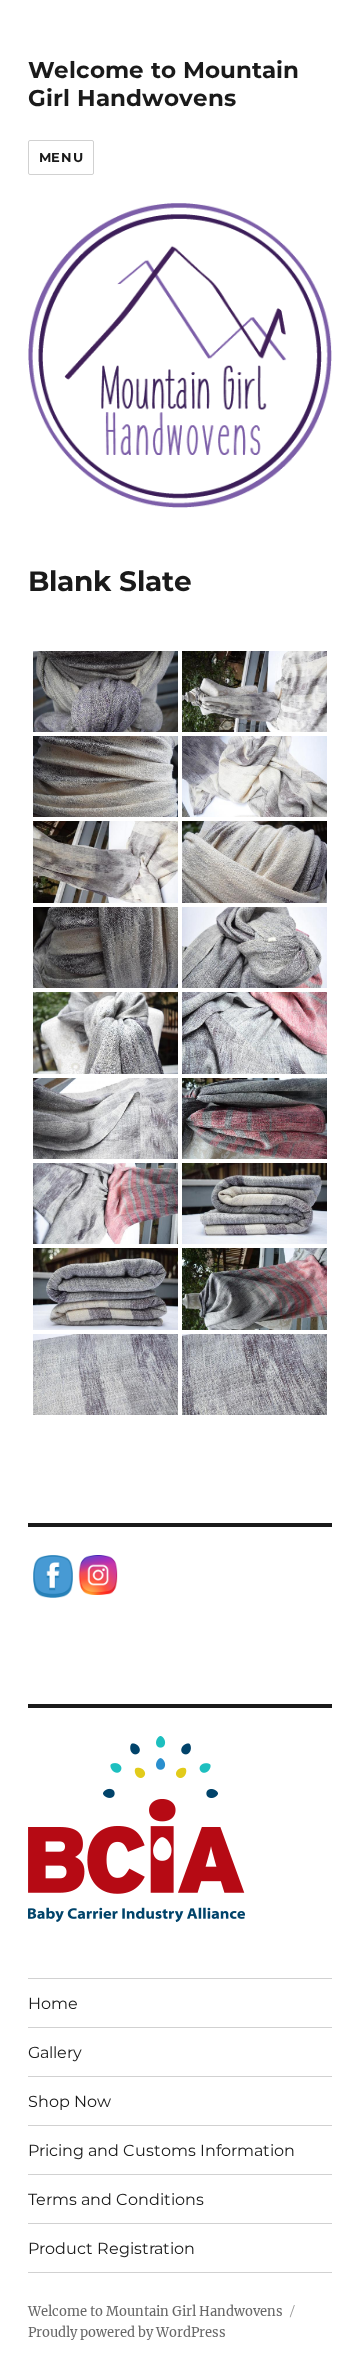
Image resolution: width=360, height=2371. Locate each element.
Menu (61, 157)
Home (53, 2003)
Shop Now (69, 2101)
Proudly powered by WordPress (127, 2332)
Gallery (55, 2052)
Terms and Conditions (116, 2199)
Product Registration (111, 2248)
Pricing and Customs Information (161, 2150)
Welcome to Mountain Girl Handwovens (163, 84)
